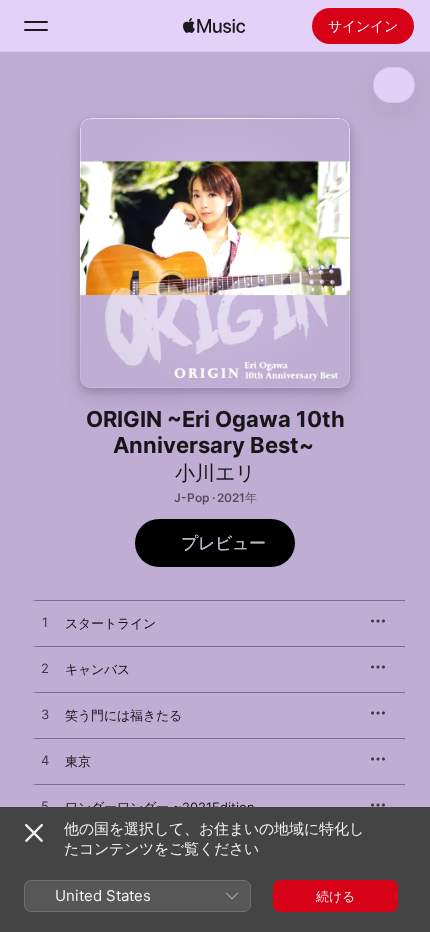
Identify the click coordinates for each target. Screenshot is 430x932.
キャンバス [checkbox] (97, 669)
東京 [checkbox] (78, 761)
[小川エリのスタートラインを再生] (45, 623)
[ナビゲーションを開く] (36, 26)
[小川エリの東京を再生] (45, 761)
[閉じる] (34, 833)
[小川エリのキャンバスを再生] (45, 669)
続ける (335, 896)
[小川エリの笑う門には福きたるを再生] (45, 715)
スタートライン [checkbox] (110, 623)
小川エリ (215, 473)
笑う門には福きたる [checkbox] (123, 715)
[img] (214, 26)
